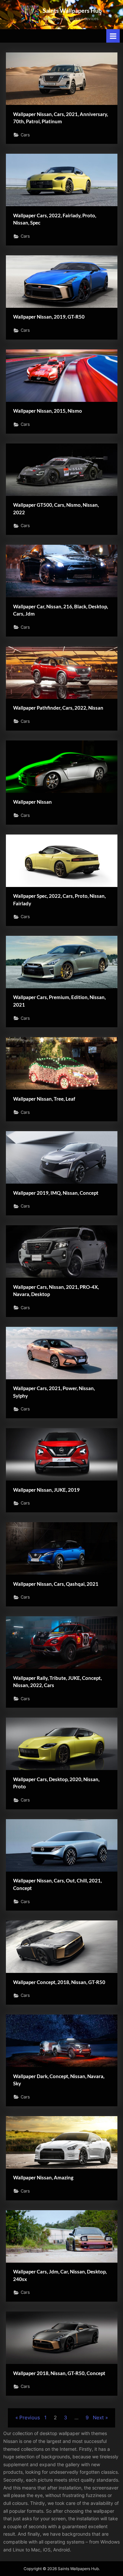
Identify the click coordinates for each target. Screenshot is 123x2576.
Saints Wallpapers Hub (72, 10)
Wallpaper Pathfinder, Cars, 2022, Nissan (58, 708)
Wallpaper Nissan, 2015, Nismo (48, 411)
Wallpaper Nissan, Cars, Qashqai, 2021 (56, 1584)
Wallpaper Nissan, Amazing (43, 2177)
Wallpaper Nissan (32, 802)
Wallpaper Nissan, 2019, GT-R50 (49, 317)
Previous (30, 2418)
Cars (25, 135)
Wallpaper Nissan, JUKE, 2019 (46, 1490)
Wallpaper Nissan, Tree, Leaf (44, 1099)
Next (98, 2418)
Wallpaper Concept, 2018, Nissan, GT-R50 (59, 1982)
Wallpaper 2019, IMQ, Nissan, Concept (56, 1193)
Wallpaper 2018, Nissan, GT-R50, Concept (59, 2373)
